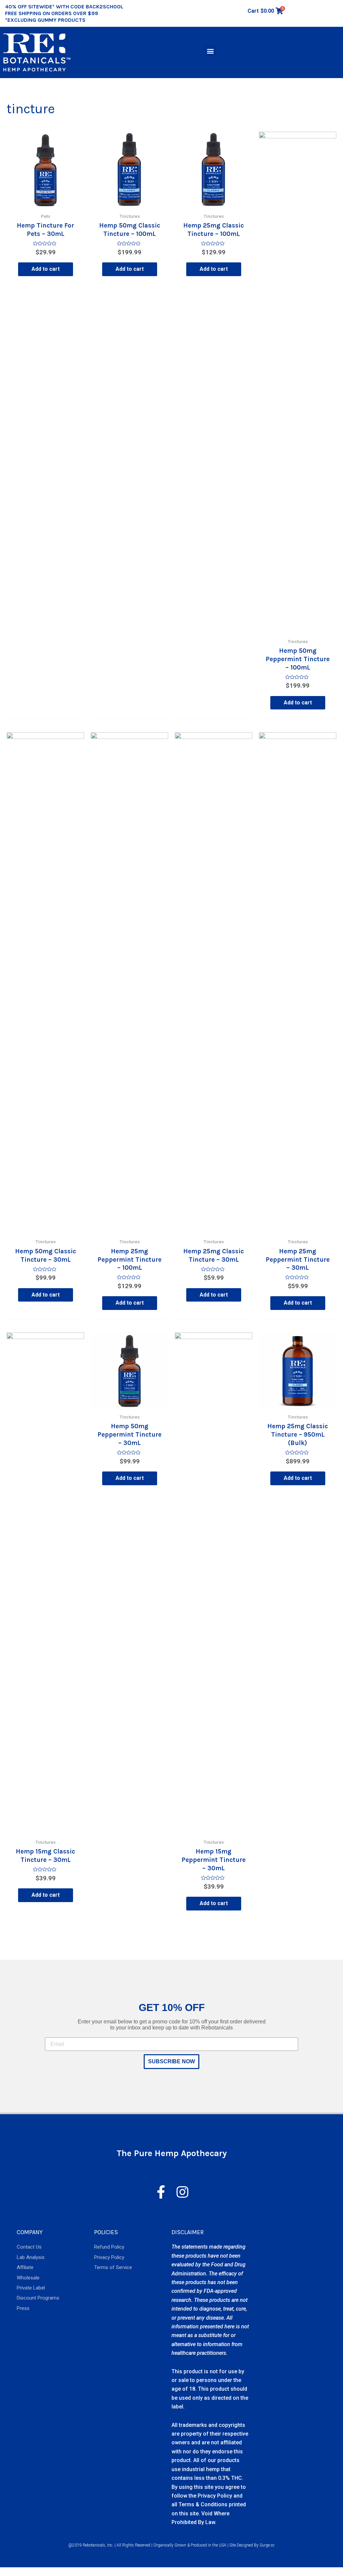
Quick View (46, 203)
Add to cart (46, 269)
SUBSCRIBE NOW (171, 2061)
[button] (211, 51)
